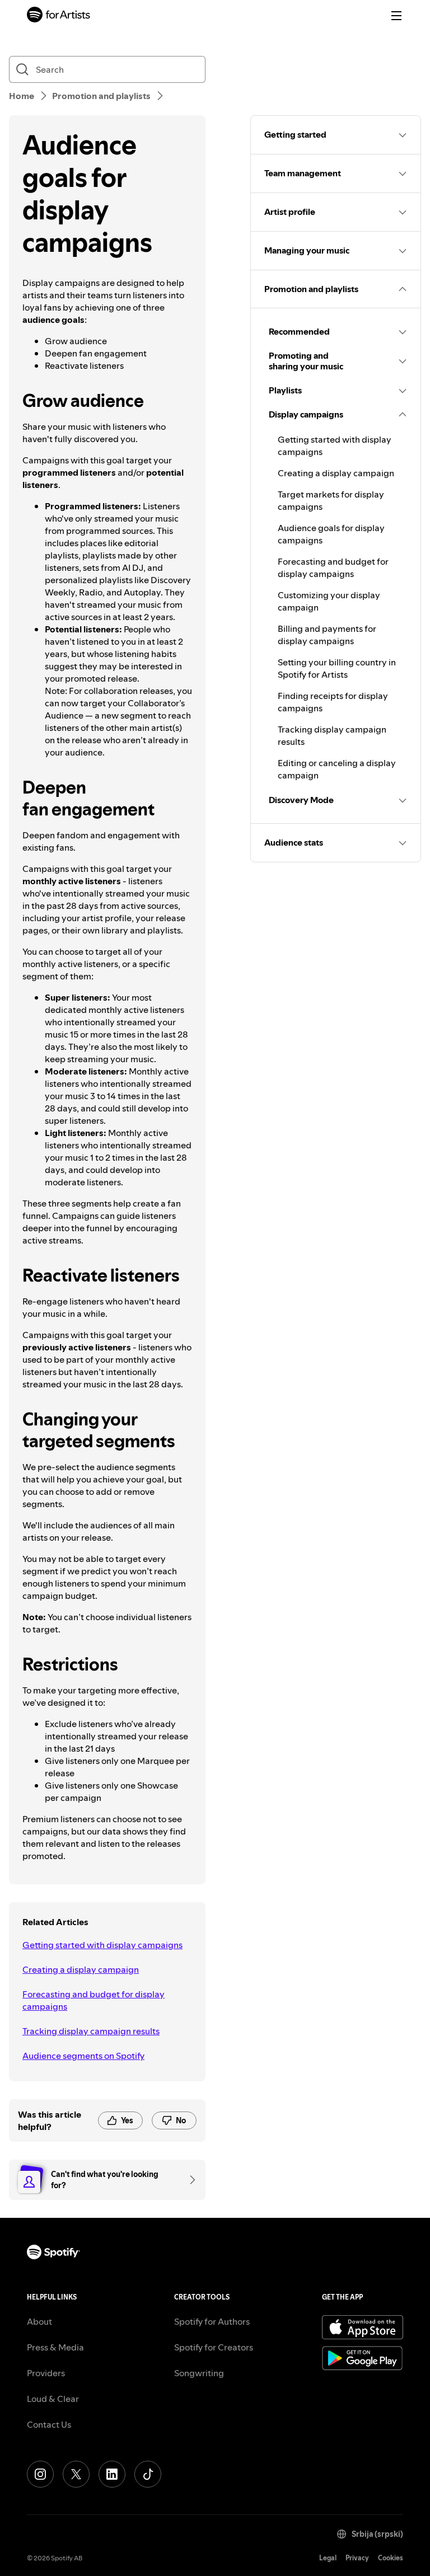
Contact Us (49, 2424)
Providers (46, 2373)
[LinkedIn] (112, 2474)
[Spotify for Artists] (59, 16)
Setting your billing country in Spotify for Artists (337, 668)
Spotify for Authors (212, 2321)
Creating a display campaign (81, 1969)
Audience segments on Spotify (83, 2056)
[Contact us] (189, 2180)
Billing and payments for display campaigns (327, 635)
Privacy (357, 2558)
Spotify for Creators (214, 2347)
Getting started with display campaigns (102, 1945)
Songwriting (199, 2373)
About (39, 2321)
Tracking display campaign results (91, 2031)
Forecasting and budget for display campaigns (94, 2000)
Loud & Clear (53, 2399)
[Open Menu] (396, 16)
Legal (328, 2558)
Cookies (391, 2558)
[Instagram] (40, 2474)
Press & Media (55, 2347)
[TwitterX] (76, 2474)
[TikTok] (148, 2474)
